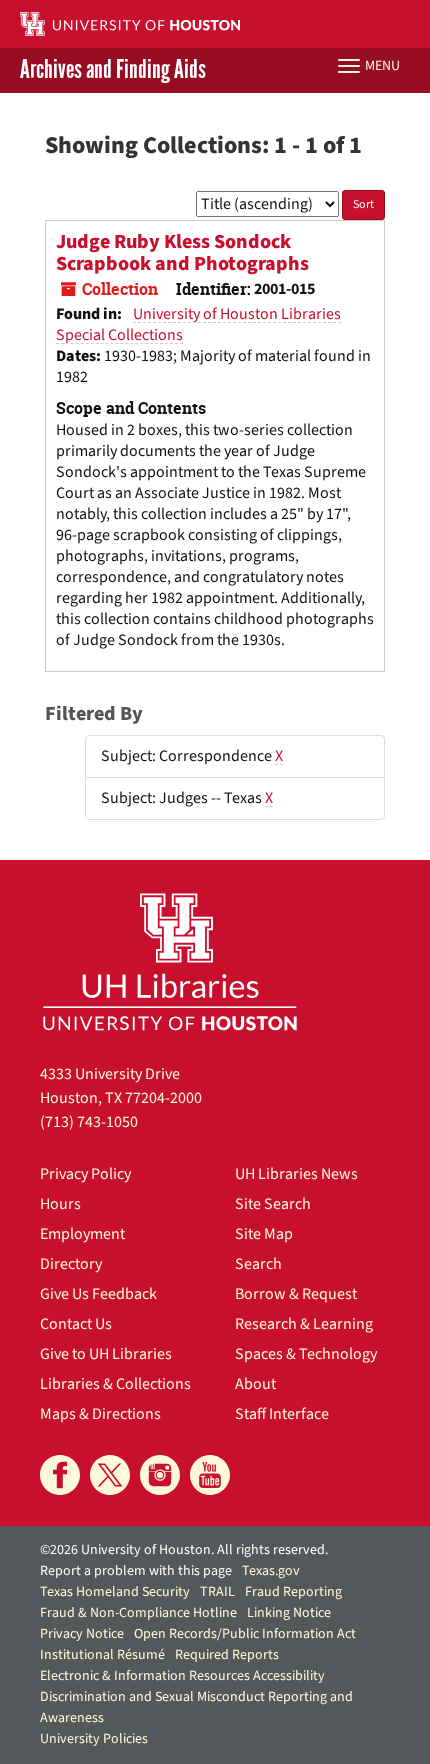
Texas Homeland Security (115, 1592)
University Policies (94, 1739)
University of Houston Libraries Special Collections (198, 324)
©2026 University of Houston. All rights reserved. (184, 1550)
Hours (60, 1204)
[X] (110, 1475)
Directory (71, 1264)
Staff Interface (282, 1414)
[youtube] (210, 1475)
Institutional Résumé (102, 1655)
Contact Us (76, 1324)
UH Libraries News (296, 1174)
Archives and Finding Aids (113, 70)
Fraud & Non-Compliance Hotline (138, 1613)
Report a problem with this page (136, 1571)
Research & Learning (304, 1324)
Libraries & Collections (115, 1384)
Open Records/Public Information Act (245, 1634)
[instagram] (160, 1475)
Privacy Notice (82, 1634)
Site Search (273, 1204)
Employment (82, 1234)
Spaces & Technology (306, 1354)
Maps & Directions (100, 1414)
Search (258, 1264)
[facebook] (60, 1475)
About (255, 1384)
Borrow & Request (296, 1294)
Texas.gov (271, 1571)
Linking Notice (289, 1613)
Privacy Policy (85, 1174)
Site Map (264, 1234)
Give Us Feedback (98, 1294)
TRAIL (217, 1592)
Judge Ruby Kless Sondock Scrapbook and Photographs (182, 253)
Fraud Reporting (293, 1592)
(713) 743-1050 (89, 1122)
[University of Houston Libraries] (170, 961)
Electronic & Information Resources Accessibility (182, 1676)
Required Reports (227, 1655)
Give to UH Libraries (106, 1354)
